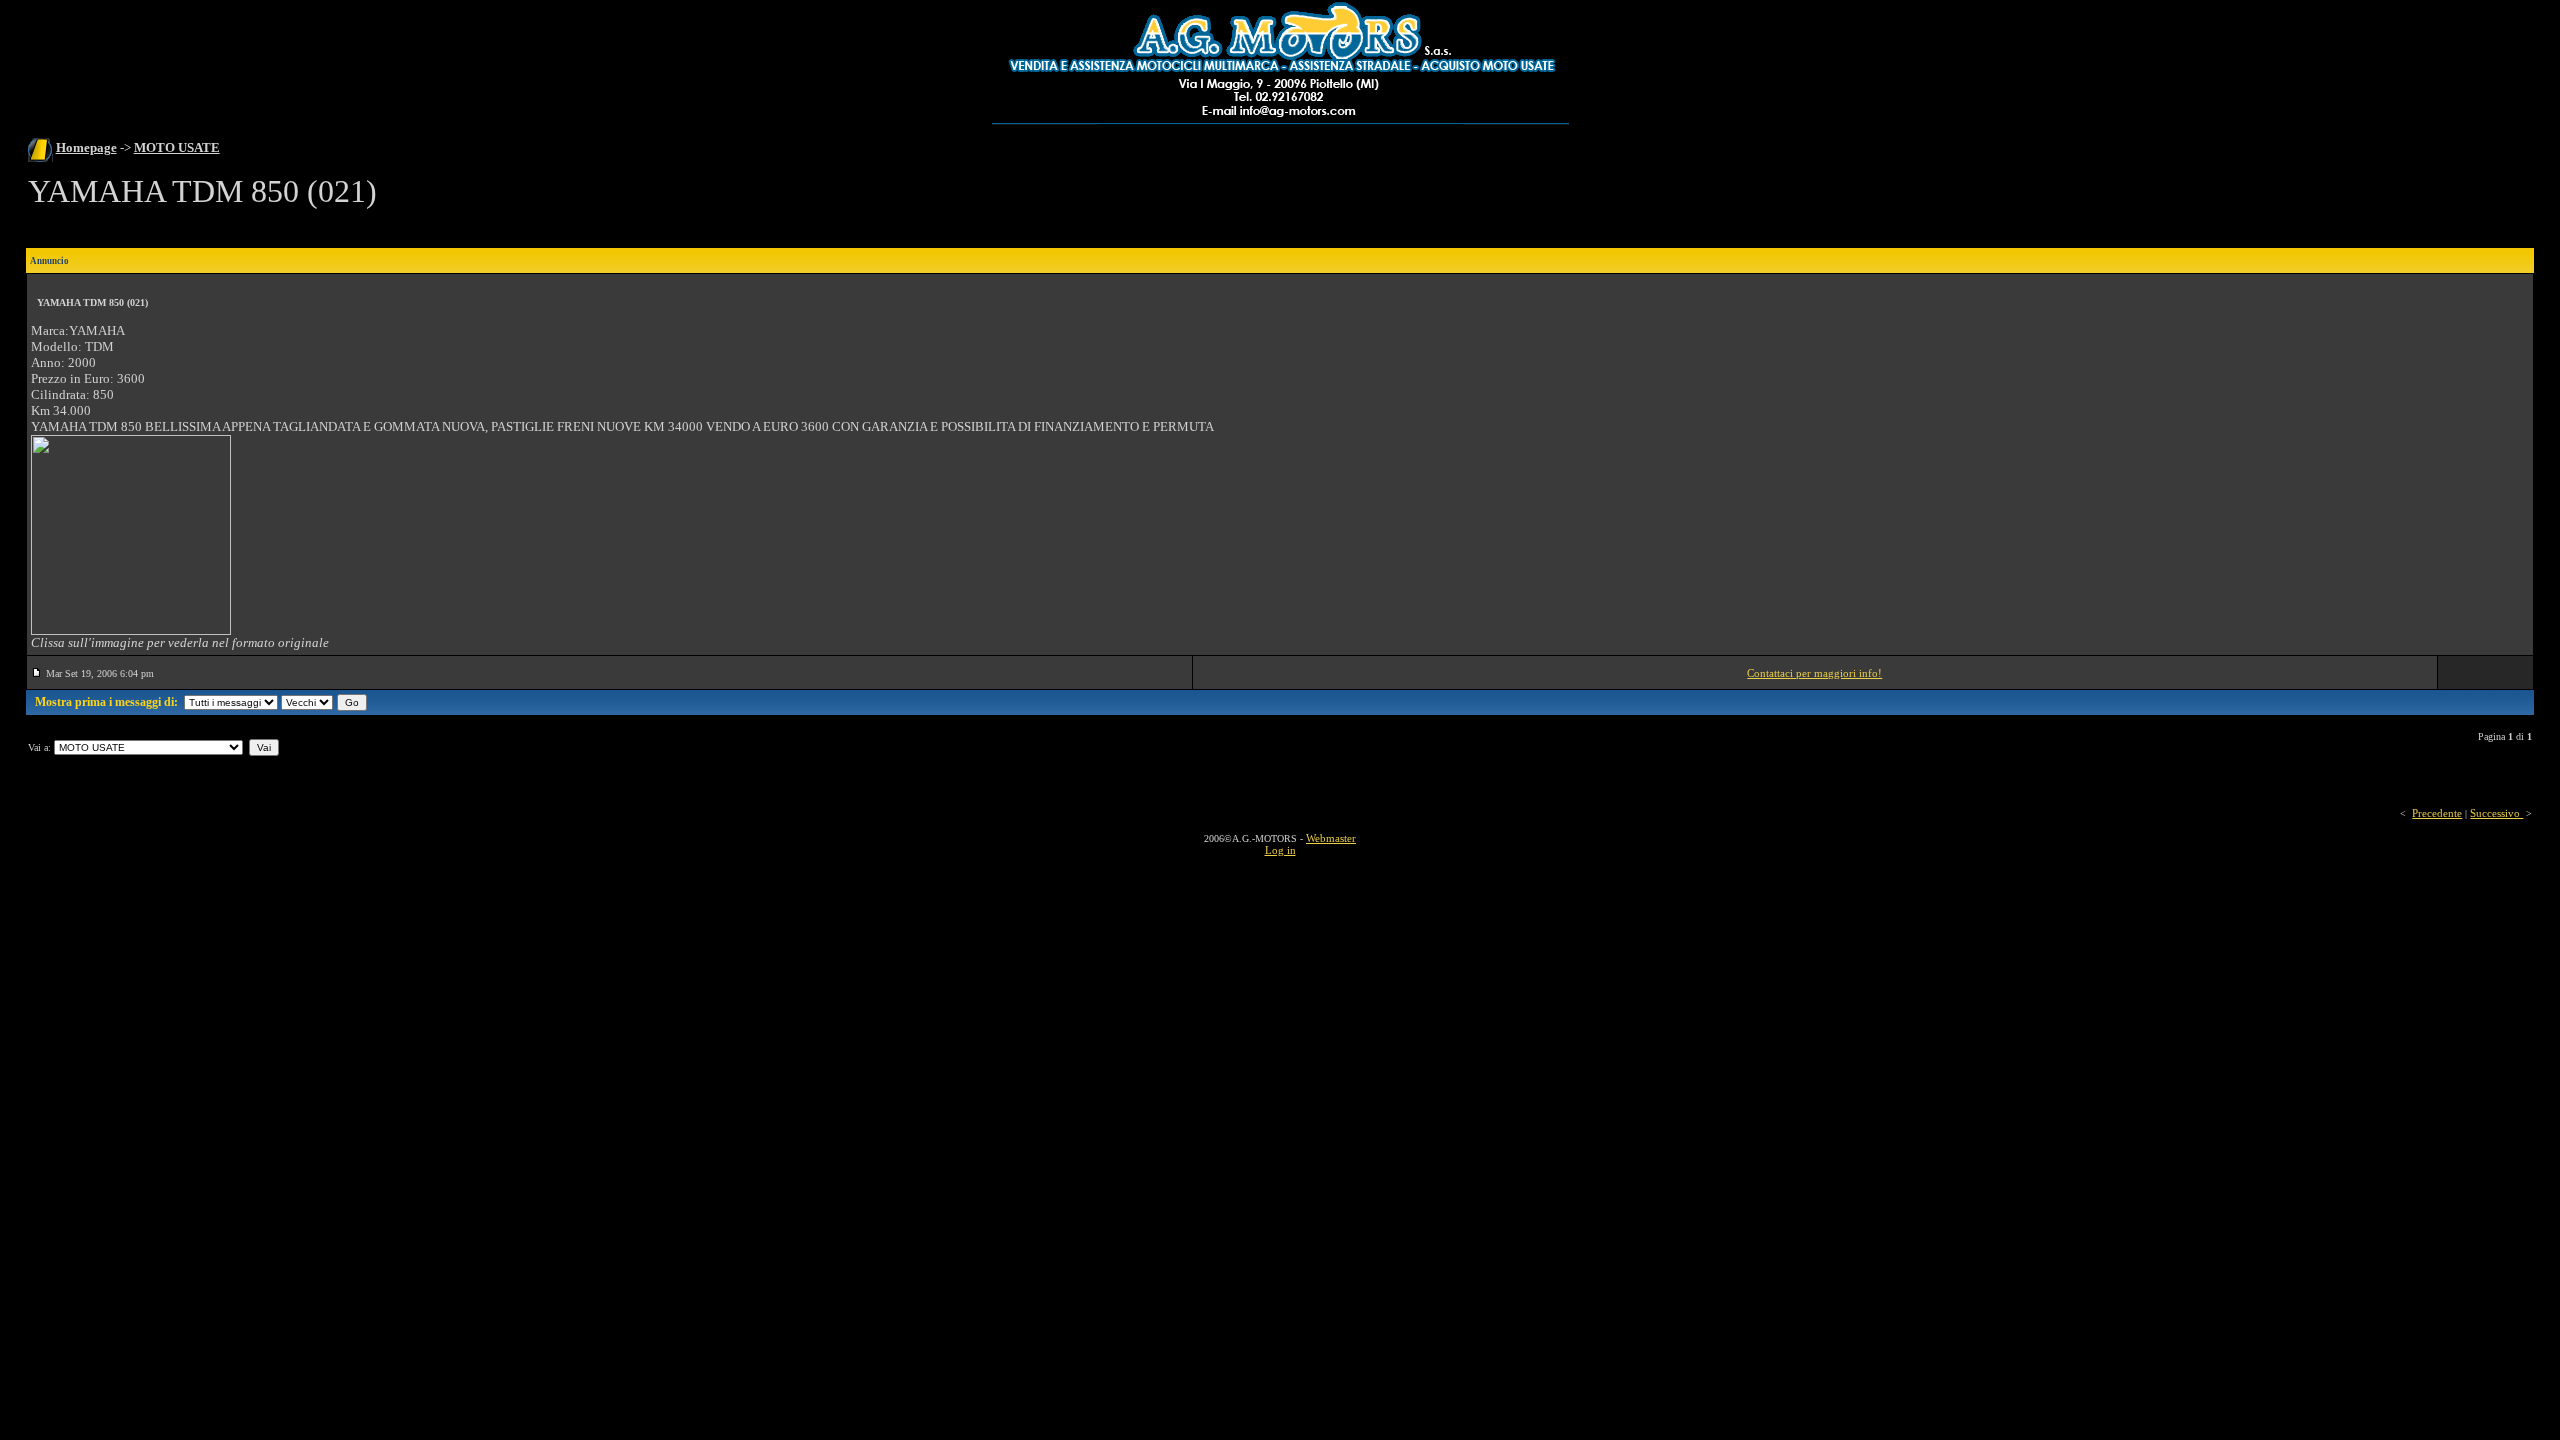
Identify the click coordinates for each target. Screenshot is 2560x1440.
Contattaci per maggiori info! (1814, 673)
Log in (1280, 850)
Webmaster (1331, 838)
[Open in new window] (131, 631)
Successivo (2496, 813)
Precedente (2437, 813)
